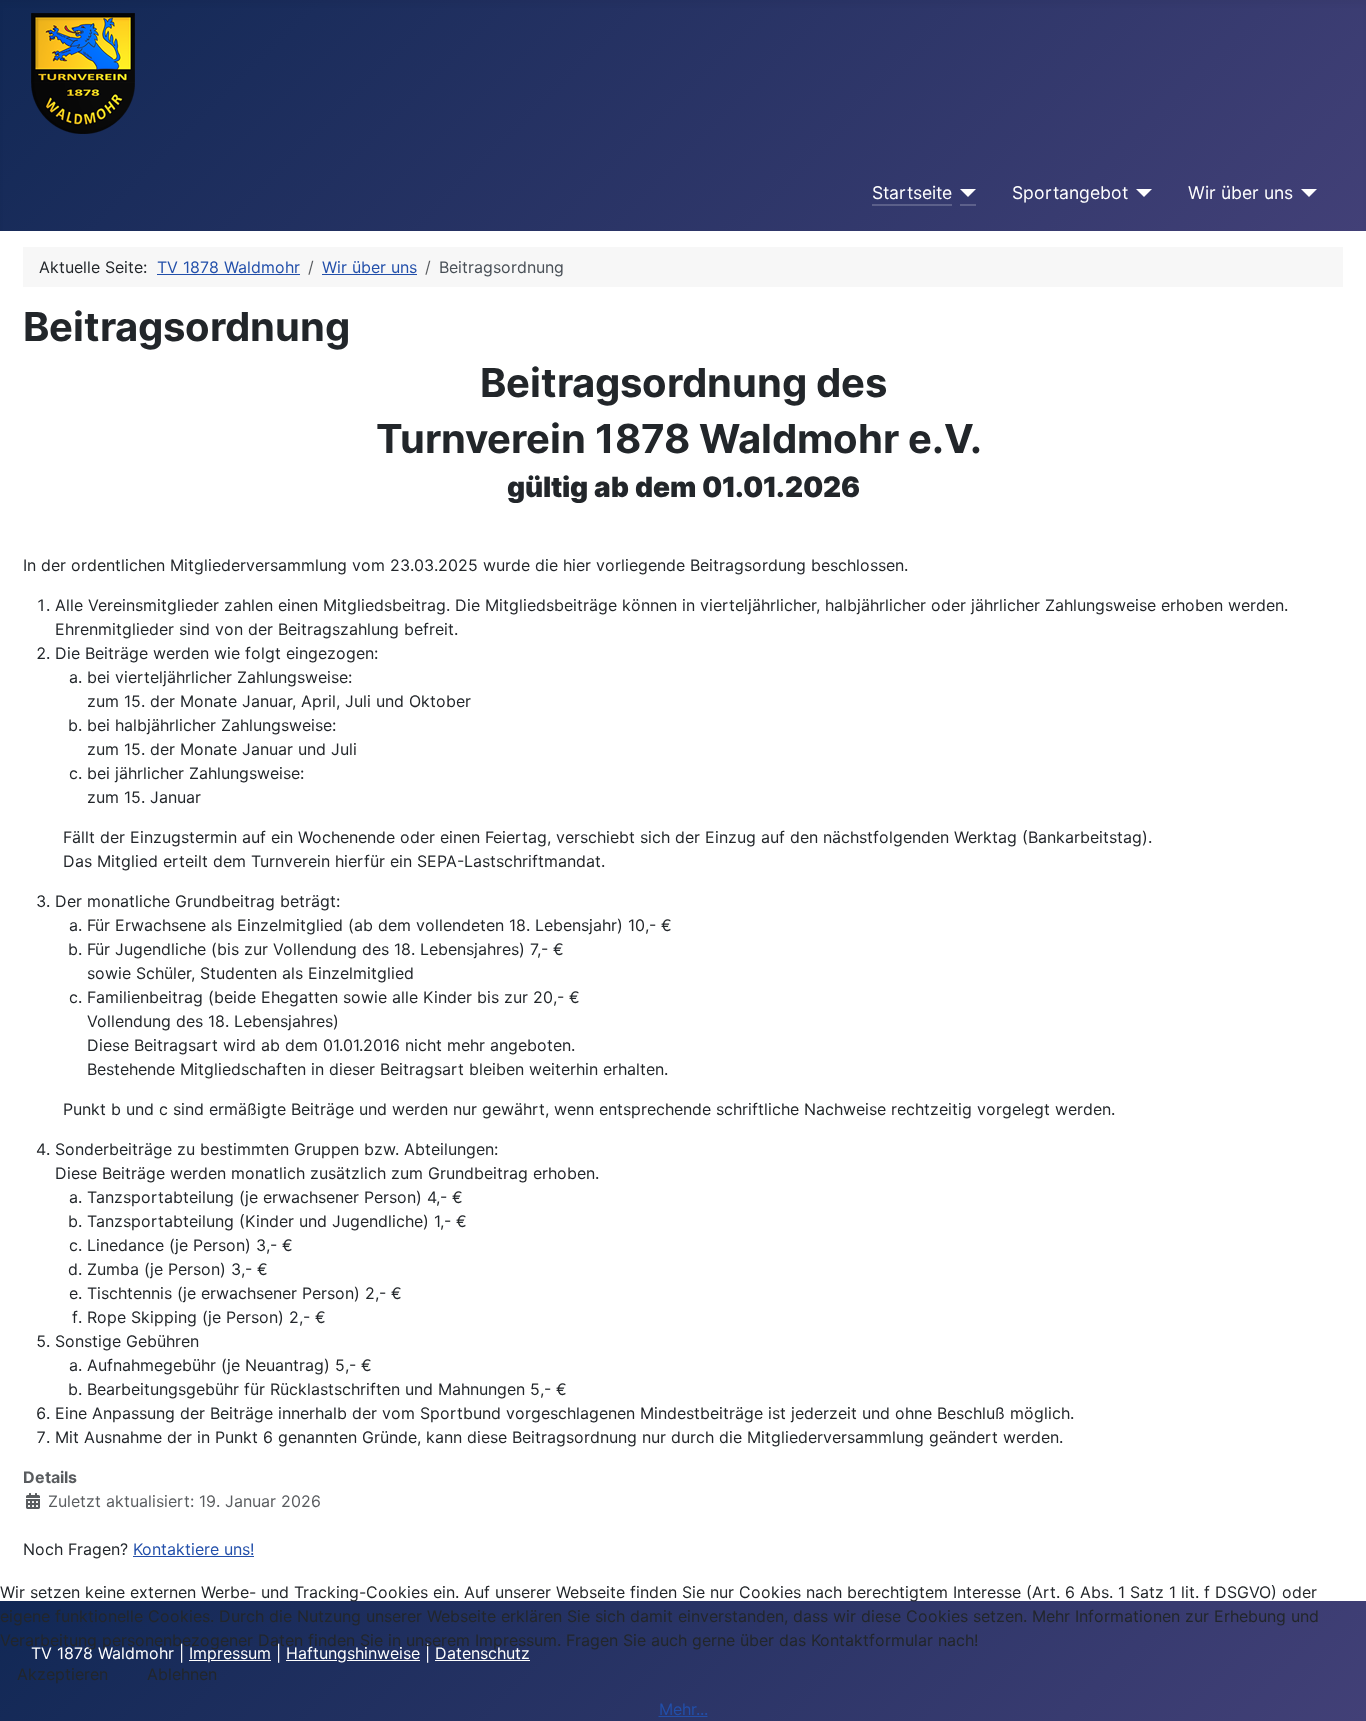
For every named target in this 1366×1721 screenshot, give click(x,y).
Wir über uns (1240, 192)
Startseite (912, 192)
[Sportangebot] (1140, 193)
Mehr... (683, 1709)
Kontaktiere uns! (193, 1549)
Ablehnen (182, 1674)
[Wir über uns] (1305, 193)
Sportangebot (1070, 192)
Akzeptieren (62, 1674)
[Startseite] (964, 193)
